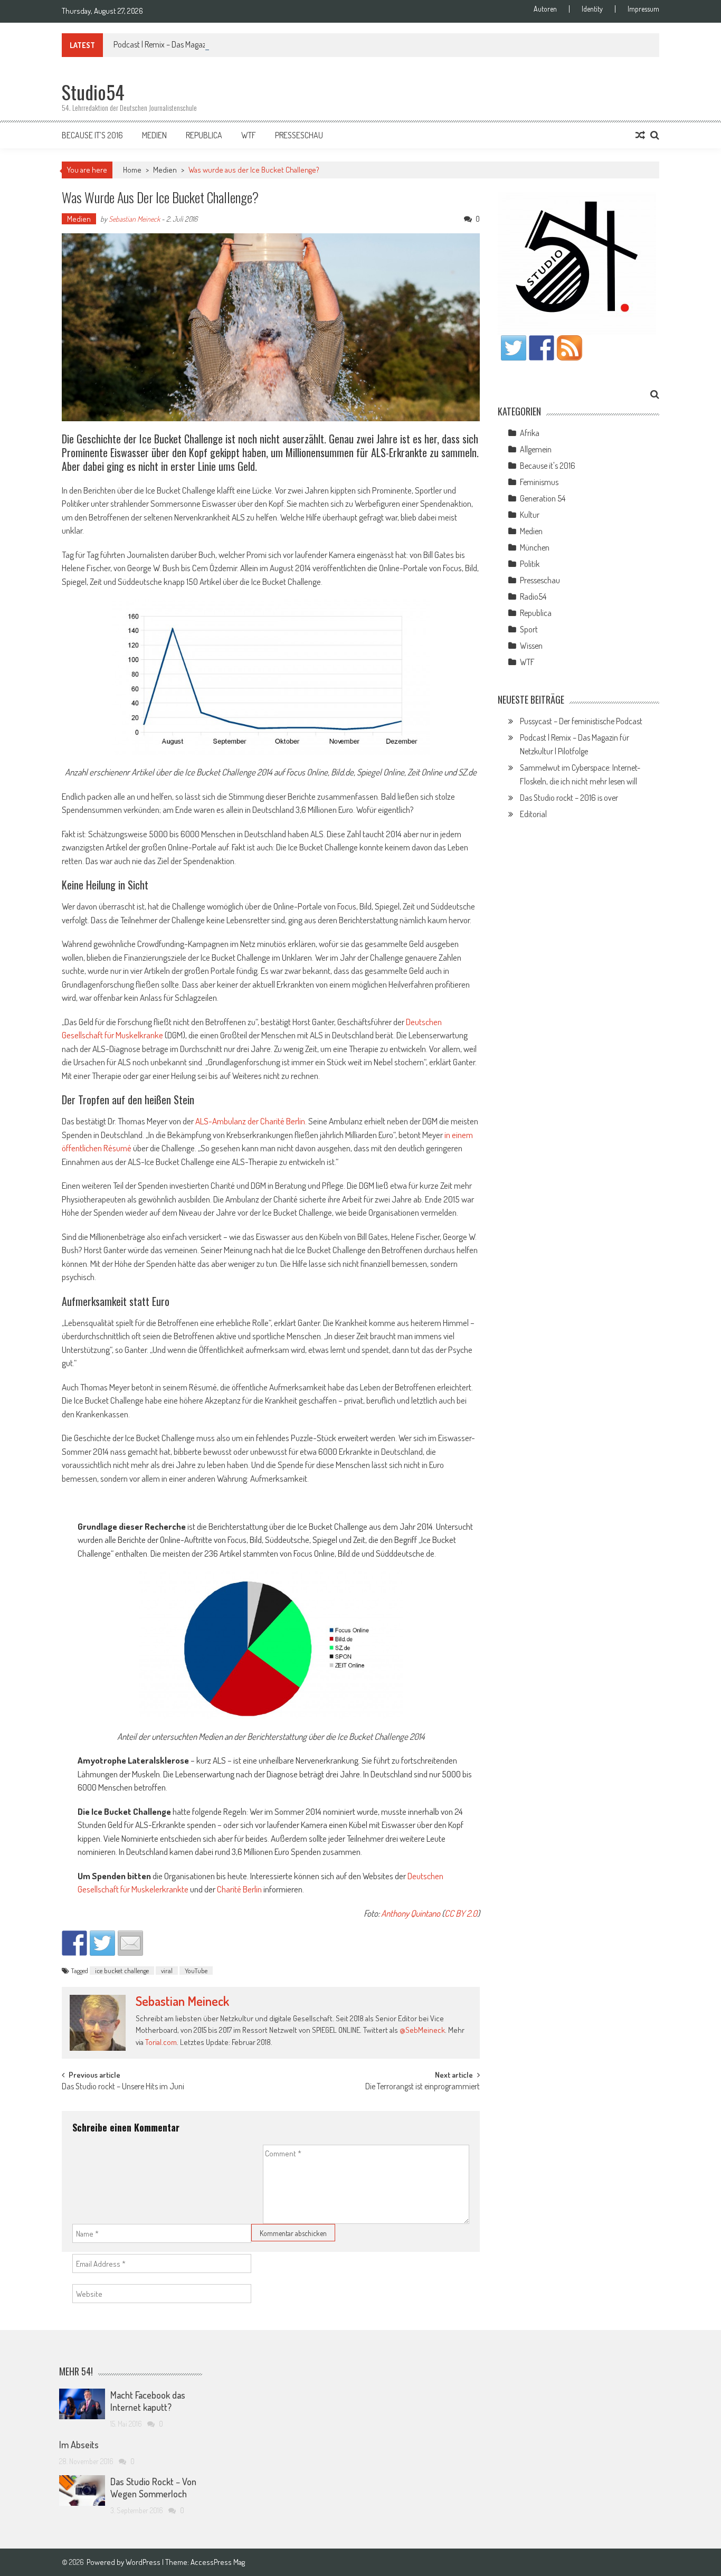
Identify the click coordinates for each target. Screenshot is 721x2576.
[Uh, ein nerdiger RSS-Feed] (570, 348)
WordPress (144, 2562)
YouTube (196, 1971)
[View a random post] (640, 135)
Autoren (545, 9)
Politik (530, 564)
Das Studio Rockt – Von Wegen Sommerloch (153, 2488)
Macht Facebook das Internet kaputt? (148, 2401)
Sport (529, 629)
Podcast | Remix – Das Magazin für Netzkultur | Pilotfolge (203, 44)
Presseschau (299, 135)
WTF (249, 135)
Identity (592, 9)
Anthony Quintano (411, 1913)
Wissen (531, 646)
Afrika (530, 433)
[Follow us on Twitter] (514, 348)
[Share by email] (130, 1943)
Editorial (533, 814)
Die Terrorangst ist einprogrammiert (423, 2087)
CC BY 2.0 (461, 1913)
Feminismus (539, 482)
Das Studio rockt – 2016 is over (569, 798)
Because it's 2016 (548, 466)
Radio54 (533, 596)
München (535, 547)
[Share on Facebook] (74, 1943)
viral (167, 1971)
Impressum (643, 9)
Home (132, 170)
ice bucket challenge (122, 1971)
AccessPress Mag (218, 2562)
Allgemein (536, 449)
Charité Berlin (239, 1889)
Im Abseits (79, 2445)
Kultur (530, 515)
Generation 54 (543, 498)
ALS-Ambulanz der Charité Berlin (250, 1121)
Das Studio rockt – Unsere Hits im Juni (123, 2087)
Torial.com (161, 2042)
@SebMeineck (422, 2030)
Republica (204, 135)
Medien (154, 135)
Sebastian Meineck (134, 219)
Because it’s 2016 (92, 135)
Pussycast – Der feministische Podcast (581, 721)
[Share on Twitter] (102, 1943)
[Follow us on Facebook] (542, 348)
